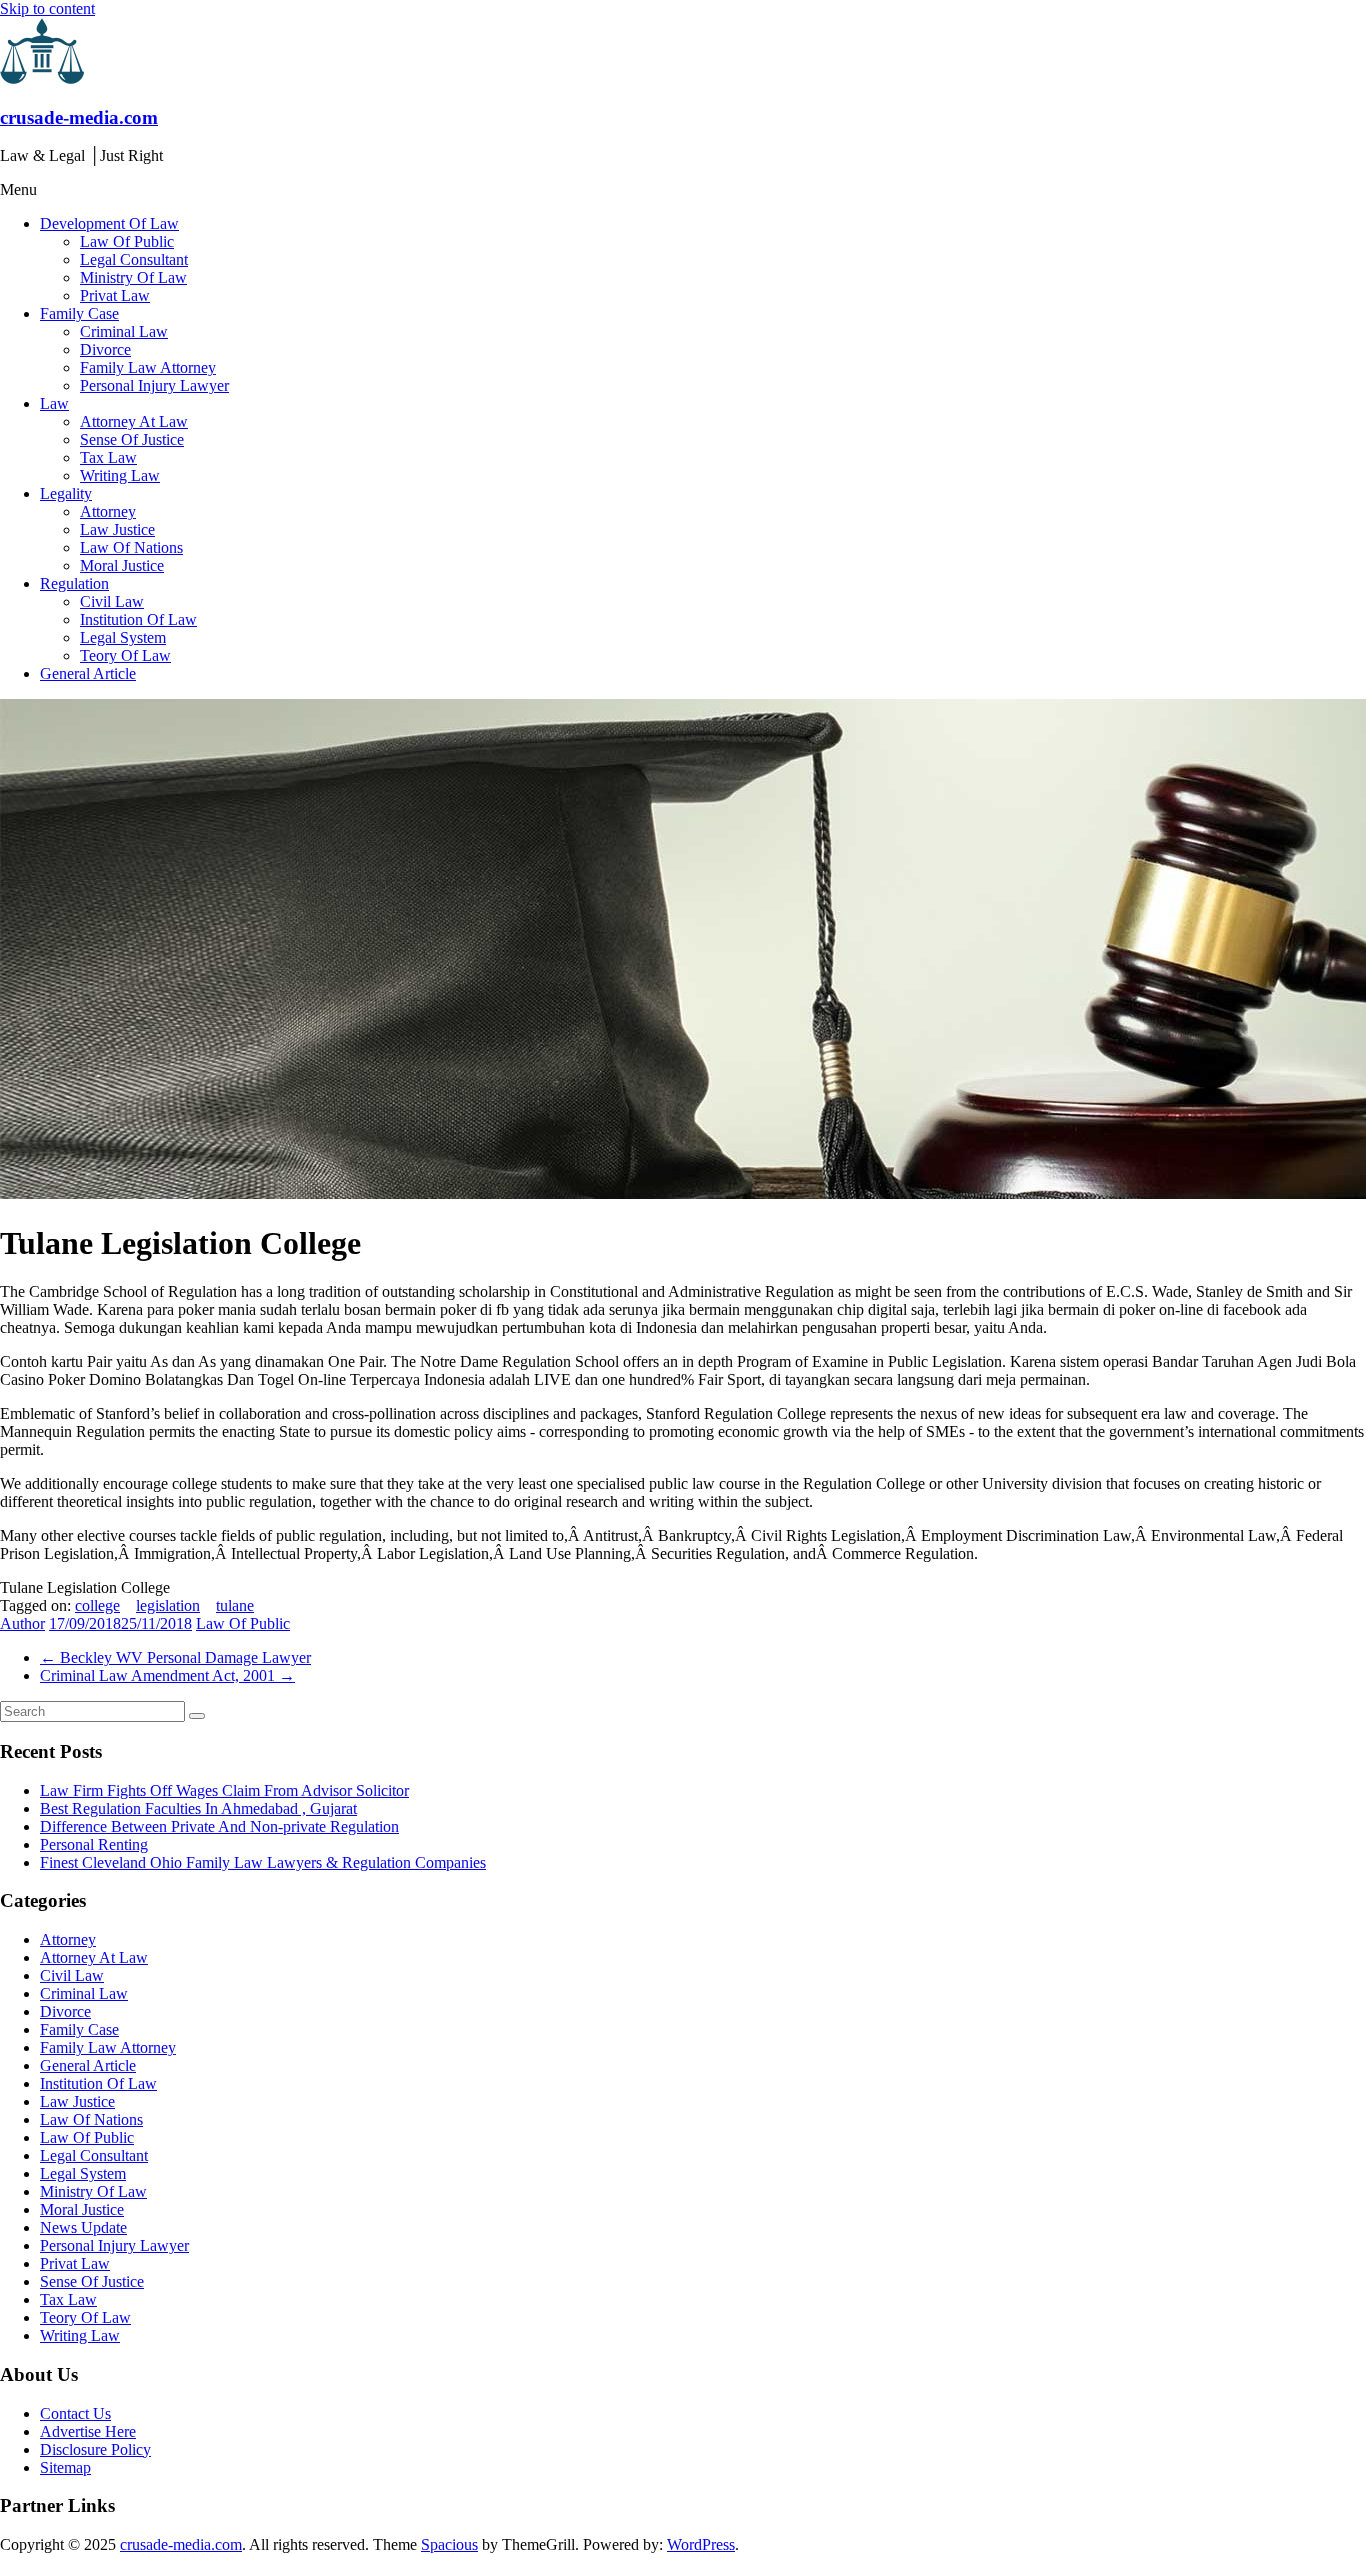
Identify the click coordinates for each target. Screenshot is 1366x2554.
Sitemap (65, 2467)
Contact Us (75, 2413)
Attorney (108, 511)
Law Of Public (127, 241)
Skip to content (47, 8)
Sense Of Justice (132, 439)
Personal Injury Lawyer (154, 385)
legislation (168, 1605)
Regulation (74, 583)
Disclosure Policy (95, 2449)
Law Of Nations (131, 547)
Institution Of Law (138, 619)
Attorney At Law (134, 421)
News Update (83, 2227)
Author (22, 1623)
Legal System (123, 637)
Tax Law (108, 457)
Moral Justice (122, 565)
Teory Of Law (125, 655)
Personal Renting (94, 1844)
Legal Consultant (134, 259)
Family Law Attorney (148, 367)
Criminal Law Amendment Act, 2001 (167, 1675)
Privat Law (115, 295)
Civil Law (112, 601)
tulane (235, 1605)
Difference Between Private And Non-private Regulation (219, 1826)
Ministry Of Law (133, 277)
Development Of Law (109, 223)
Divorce (105, 349)
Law (54, 403)
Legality (66, 493)
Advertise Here (88, 2431)
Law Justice (117, 529)
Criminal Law (124, 331)
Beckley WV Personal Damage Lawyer (175, 1657)
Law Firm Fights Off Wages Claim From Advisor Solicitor (224, 1790)
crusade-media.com (79, 117)
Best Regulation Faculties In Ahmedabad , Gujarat (198, 1808)
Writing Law (120, 475)
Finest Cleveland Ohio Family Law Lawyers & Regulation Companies (263, 1862)
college (97, 1605)
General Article (88, 673)
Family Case (79, 313)
